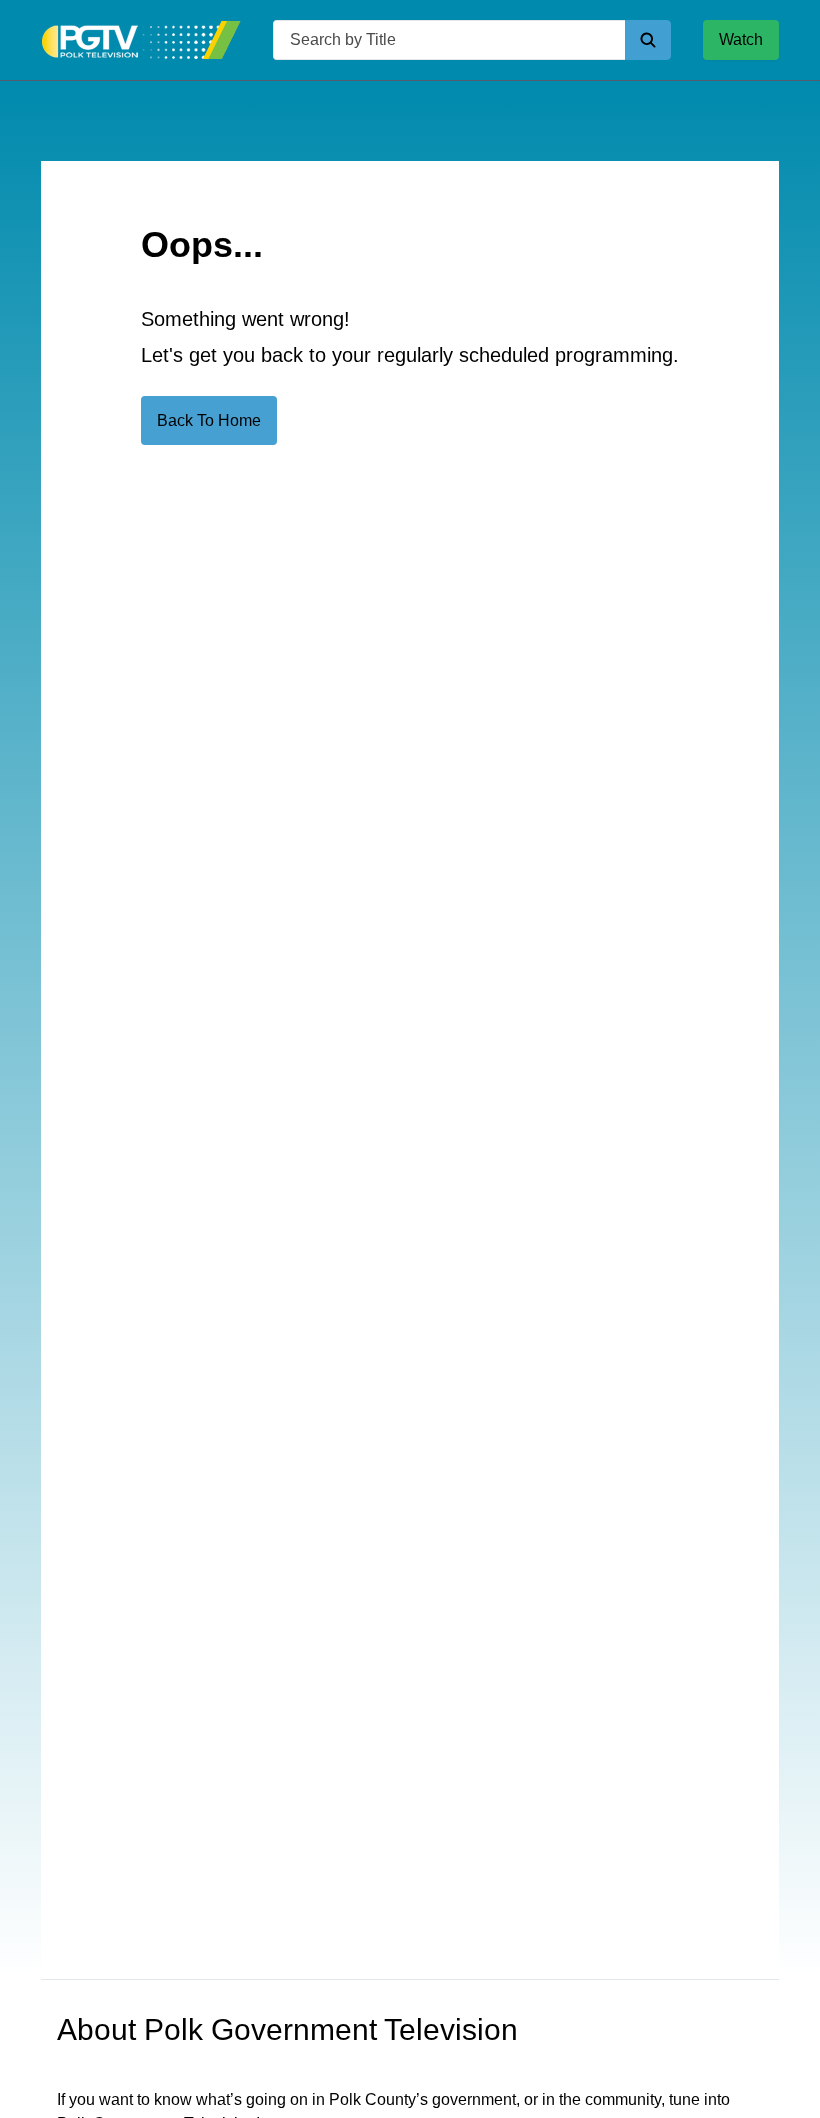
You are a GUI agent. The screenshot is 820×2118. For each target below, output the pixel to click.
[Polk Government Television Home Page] (141, 40)
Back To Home (209, 420)
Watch (741, 39)
